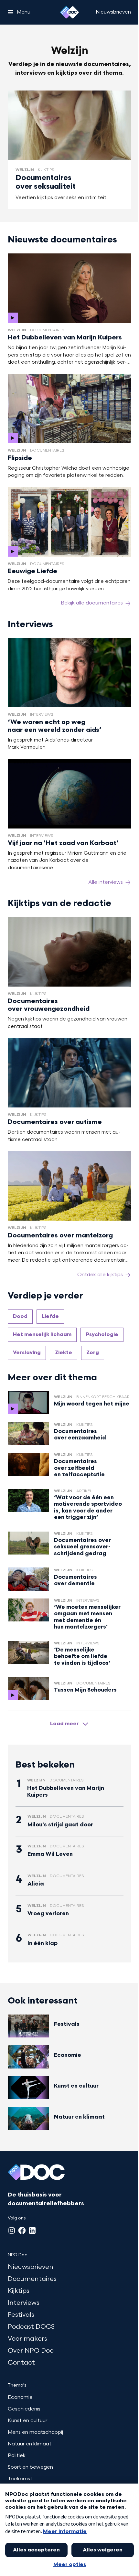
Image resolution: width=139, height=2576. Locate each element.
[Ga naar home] (69, 12)
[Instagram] (12, 2230)
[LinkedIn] (32, 2230)
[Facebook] (22, 2230)
